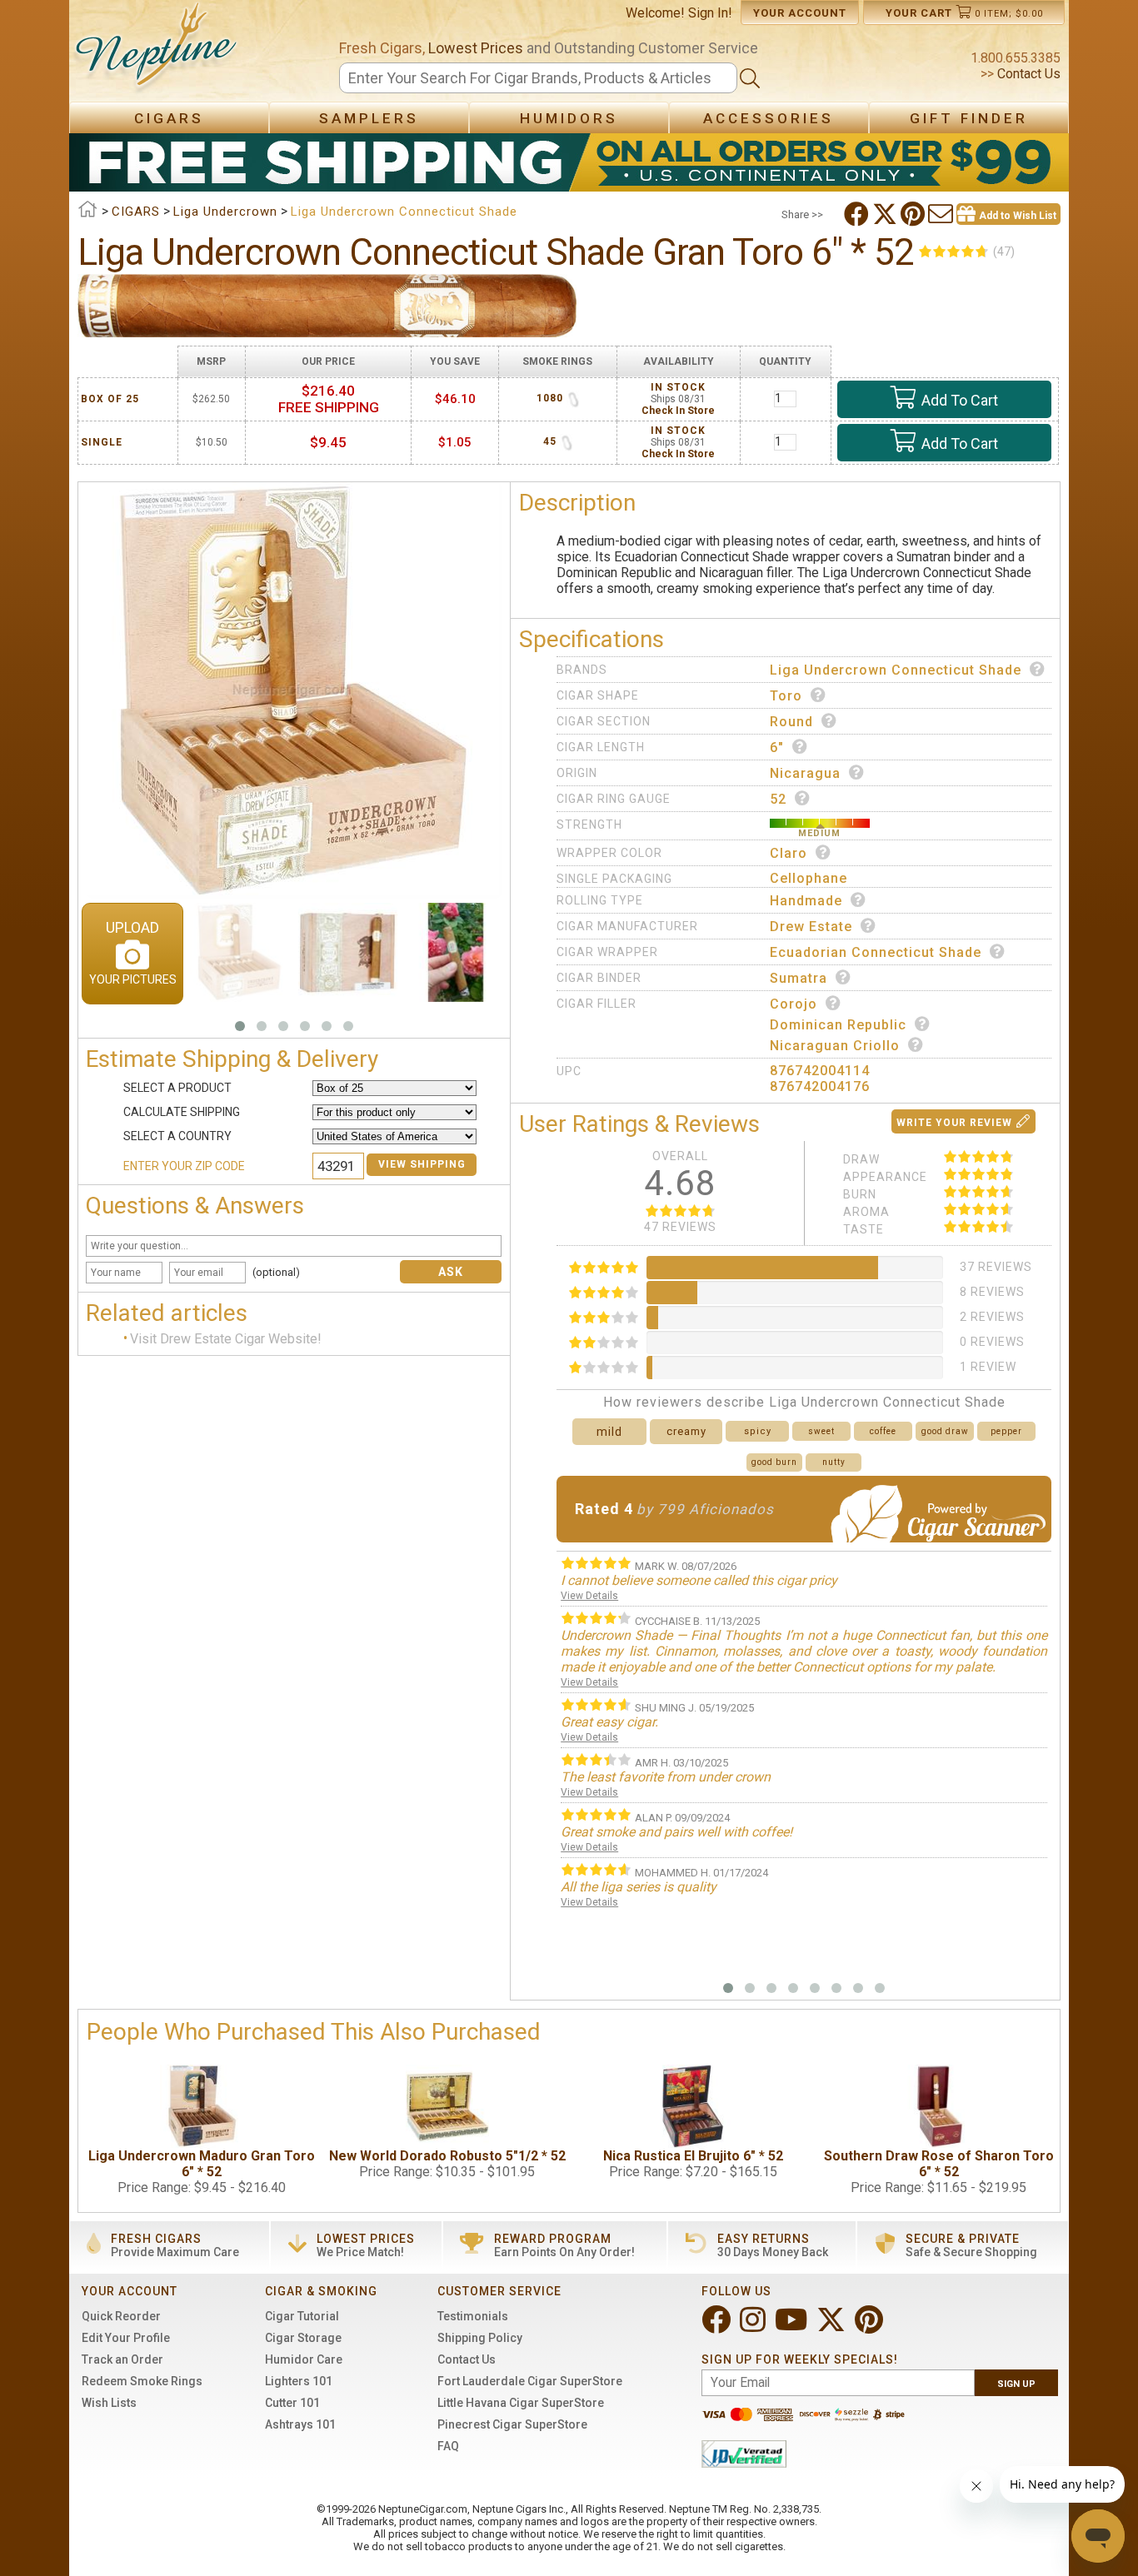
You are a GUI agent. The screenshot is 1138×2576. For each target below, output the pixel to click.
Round (791, 722)
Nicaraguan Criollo (835, 1046)
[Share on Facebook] (858, 214)
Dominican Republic (838, 1025)
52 (778, 799)
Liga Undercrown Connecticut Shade (896, 670)
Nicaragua (805, 773)
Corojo (794, 1004)
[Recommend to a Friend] (942, 214)
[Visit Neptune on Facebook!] (718, 2327)
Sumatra (799, 978)
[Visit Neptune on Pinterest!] (871, 2327)
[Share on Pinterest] (914, 214)
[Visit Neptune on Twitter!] (833, 2327)
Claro (789, 853)
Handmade (806, 901)
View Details (589, 1596)
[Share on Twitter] (886, 214)
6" (777, 747)
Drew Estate (811, 927)
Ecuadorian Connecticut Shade (876, 952)
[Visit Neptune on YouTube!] (793, 2327)
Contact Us (1027, 74)
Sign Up (1016, 2384)
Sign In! (710, 13)
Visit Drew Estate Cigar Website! (226, 1339)
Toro (786, 696)
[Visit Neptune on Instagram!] (754, 2327)
